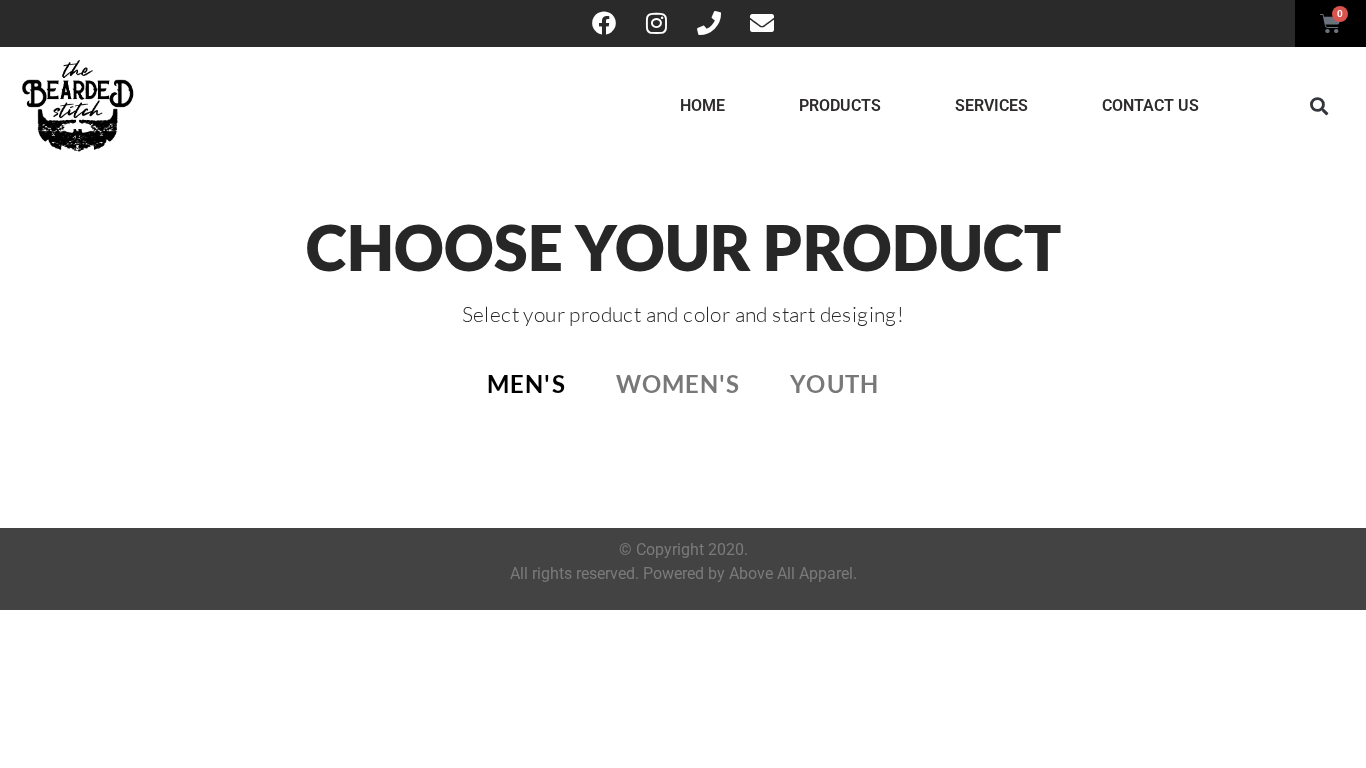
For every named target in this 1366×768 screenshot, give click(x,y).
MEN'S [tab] (526, 383)
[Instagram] (657, 23)
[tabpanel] (683, 452)
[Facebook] (604, 23)
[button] (1318, 105)
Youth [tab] (834, 383)
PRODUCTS (840, 105)
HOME (702, 105)
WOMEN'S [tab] (678, 383)
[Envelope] (761, 23)
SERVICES (991, 105)
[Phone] (709, 23)
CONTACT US (1150, 105)
